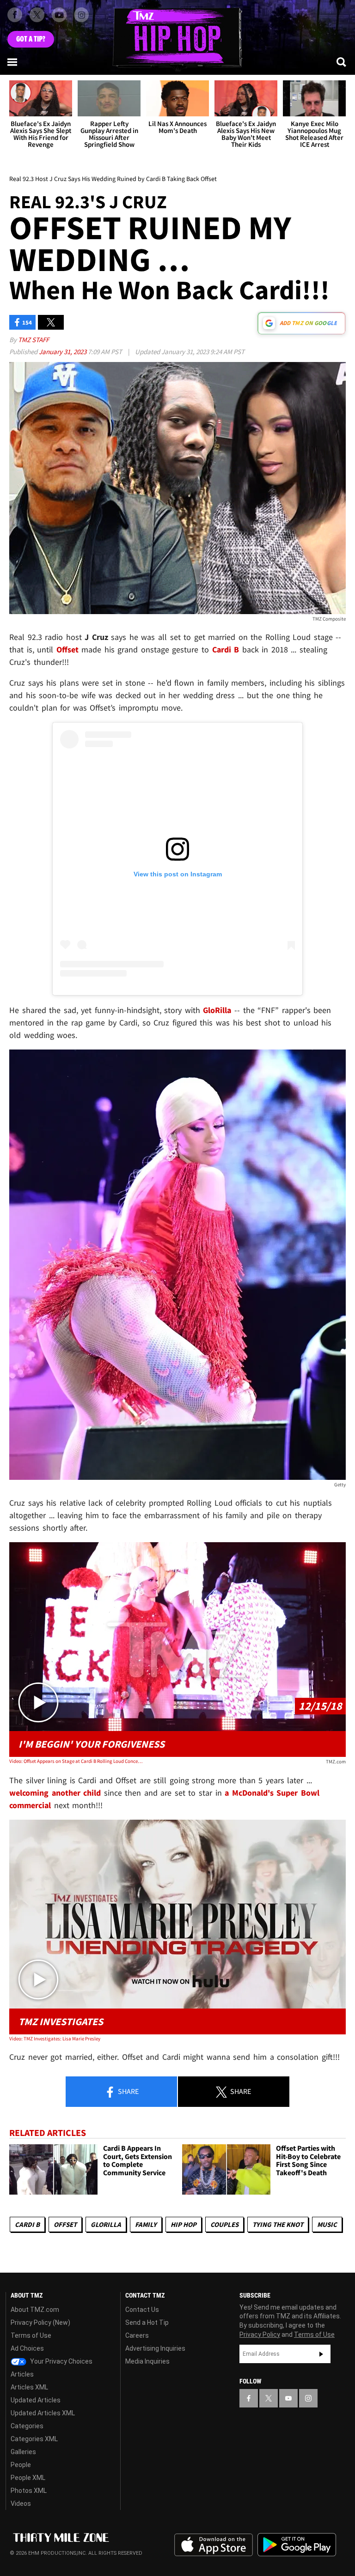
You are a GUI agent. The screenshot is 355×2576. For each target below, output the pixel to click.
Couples (224, 2224)
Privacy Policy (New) (40, 2323)
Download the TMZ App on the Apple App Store (214, 2545)
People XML (28, 2478)
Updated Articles (36, 2400)
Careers (137, 2335)
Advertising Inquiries (155, 2348)
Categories (27, 2426)
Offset (65, 2224)
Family (146, 2224)
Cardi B (27, 2224)
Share (128, 2091)
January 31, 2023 (63, 352)
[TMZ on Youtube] (59, 15)
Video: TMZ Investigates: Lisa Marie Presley (55, 2039)
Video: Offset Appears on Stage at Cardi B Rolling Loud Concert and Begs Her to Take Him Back (77, 1761)
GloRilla (106, 2224)
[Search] (342, 62)
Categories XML (34, 2439)
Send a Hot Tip (147, 2323)
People (21, 2465)
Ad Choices (27, 2348)
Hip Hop (184, 2224)
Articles (22, 2374)
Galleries (23, 2452)
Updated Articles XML (43, 2413)
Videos (21, 2504)
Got (31, 39)
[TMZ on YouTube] (288, 2398)
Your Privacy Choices (61, 2361)
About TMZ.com (35, 2310)
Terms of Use (31, 2335)
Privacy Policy (260, 2335)
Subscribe (321, 2354)
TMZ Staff (34, 340)
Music (327, 2224)
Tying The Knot (278, 2224)
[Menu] (13, 62)
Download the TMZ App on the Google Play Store (297, 2545)
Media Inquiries (147, 2361)
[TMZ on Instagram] (81, 15)
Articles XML (29, 2387)
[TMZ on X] (37, 15)
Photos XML (29, 2491)
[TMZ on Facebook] (15, 15)
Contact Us (142, 2310)
